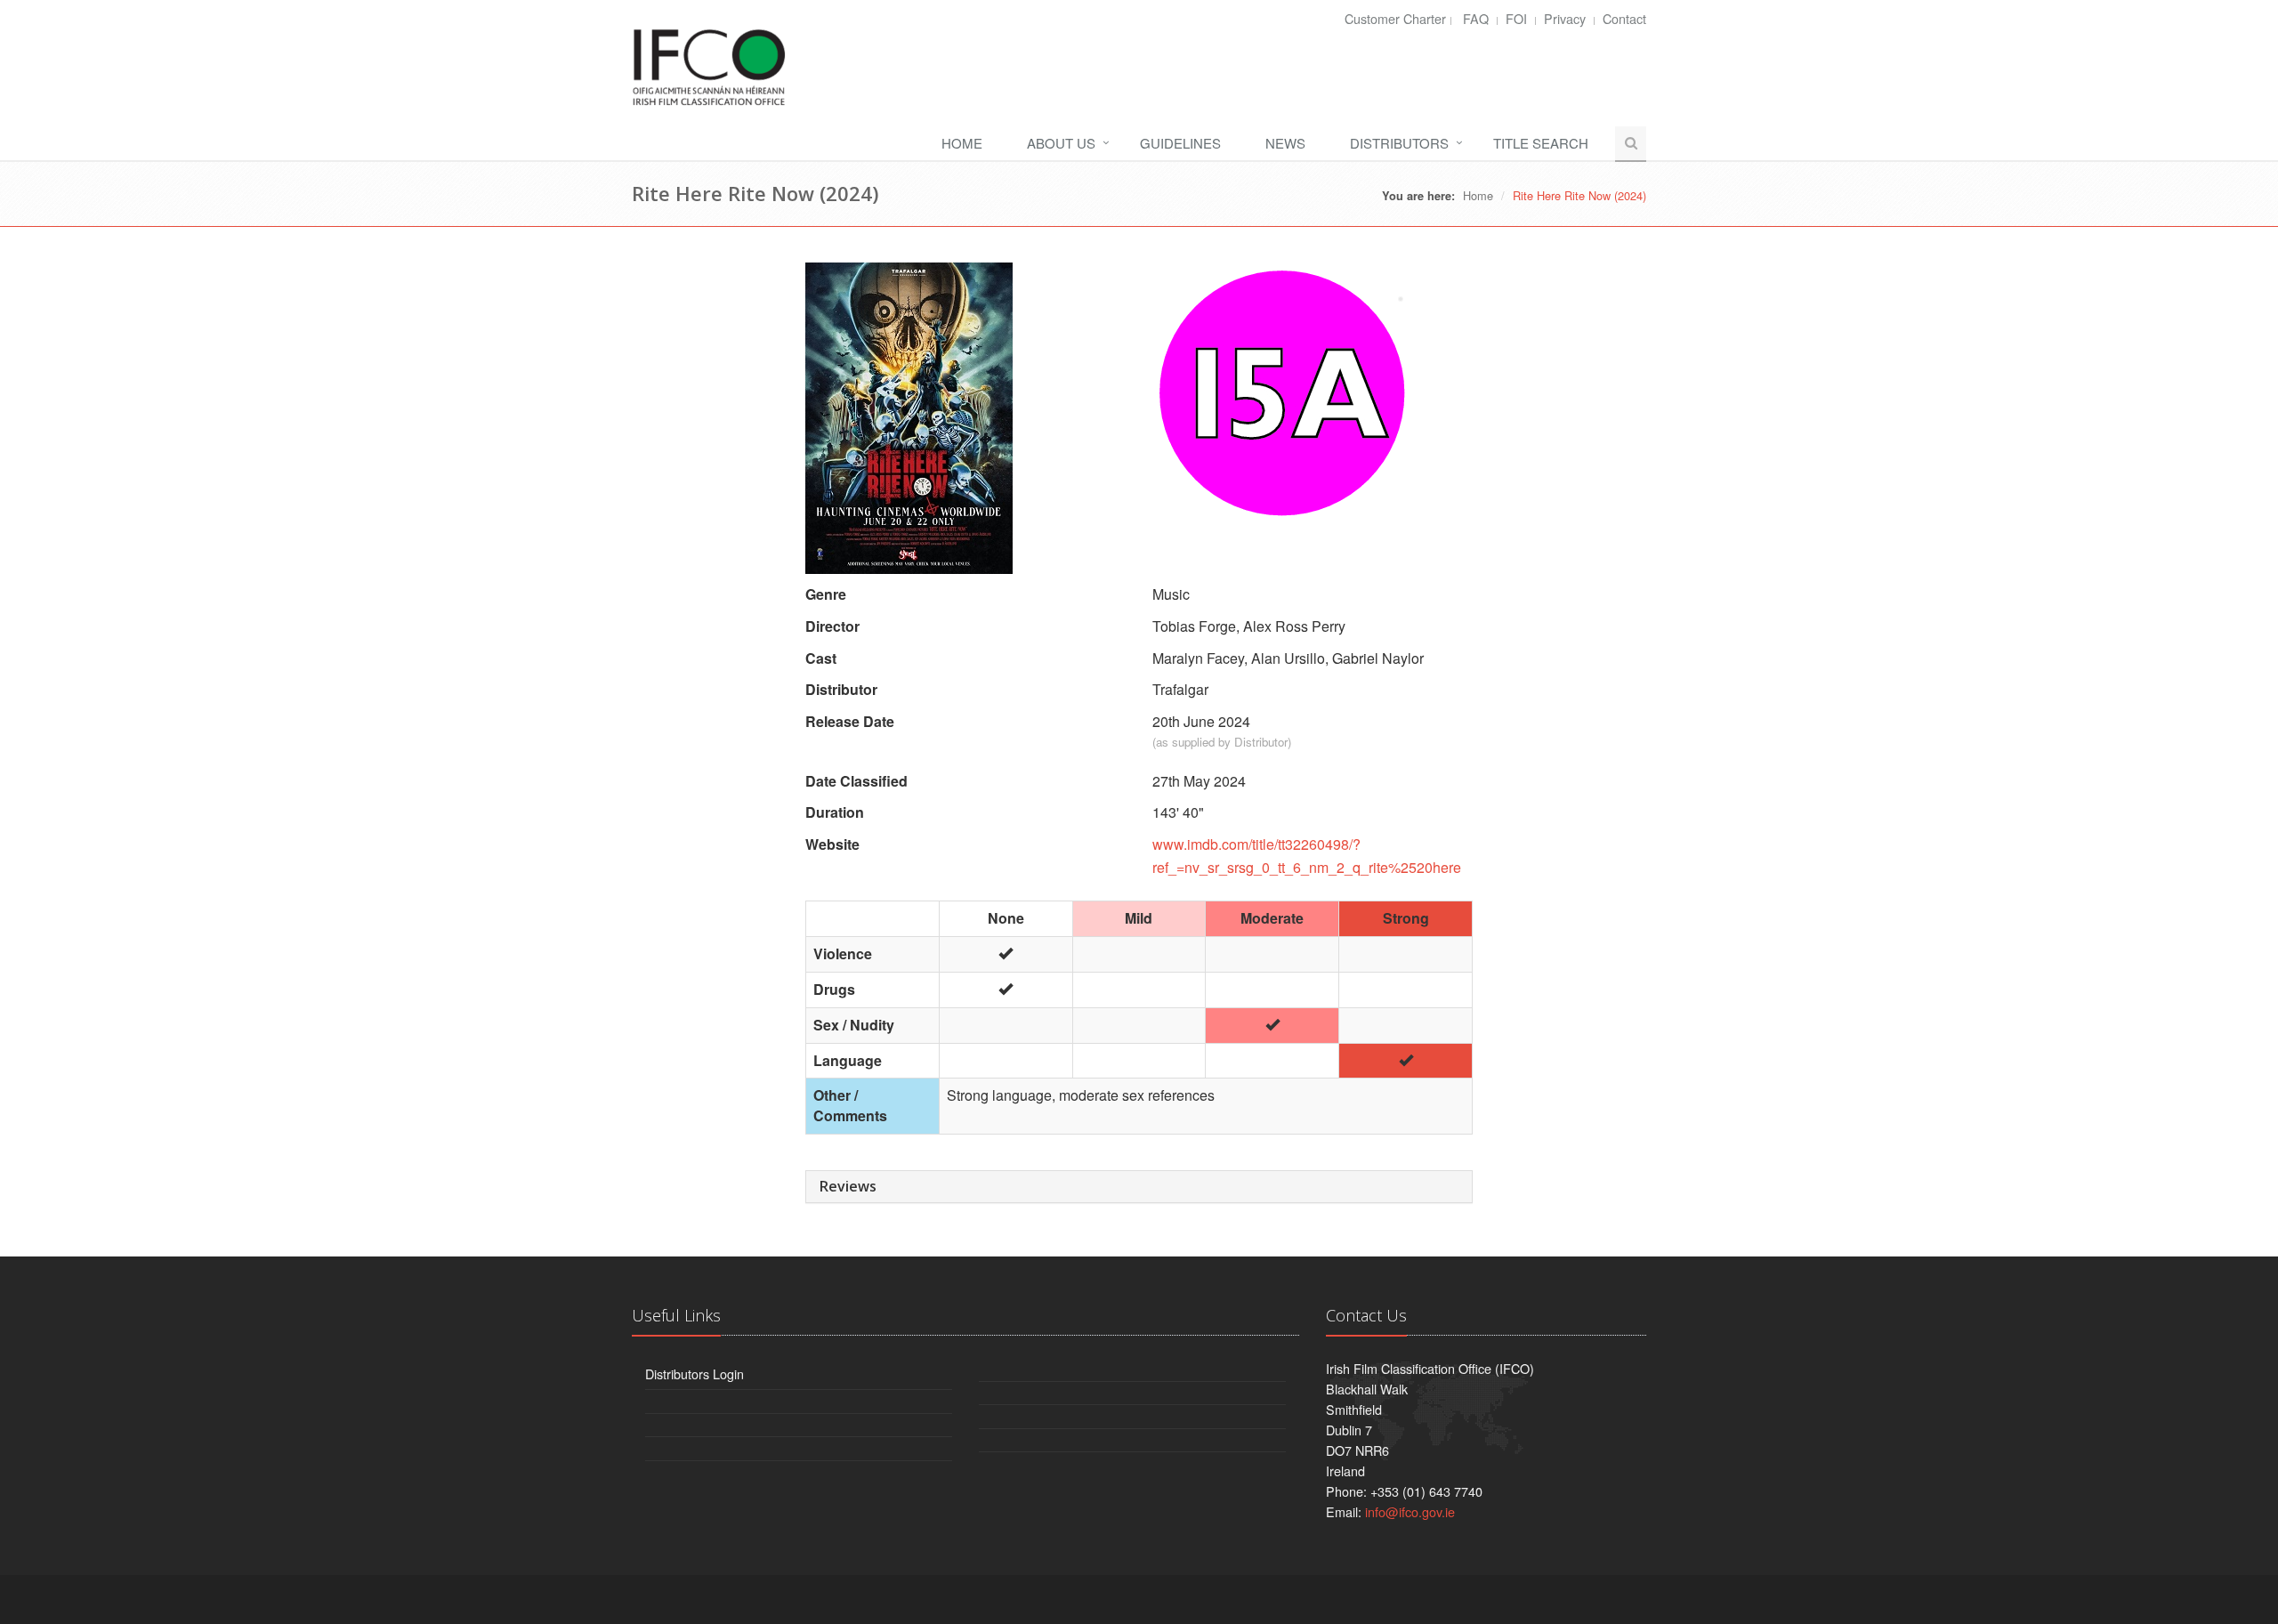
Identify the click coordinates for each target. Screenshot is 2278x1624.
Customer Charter (1395, 18)
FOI (1518, 18)
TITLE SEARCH (1541, 143)
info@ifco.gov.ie (1410, 1511)
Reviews (848, 1186)
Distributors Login (695, 1374)
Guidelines (1180, 143)
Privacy (1567, 18)
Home (962, 143)
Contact (1624, 18)
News (1285, 143)
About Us (1061, 143)
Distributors (1399, 143)
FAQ (1478, 18)
